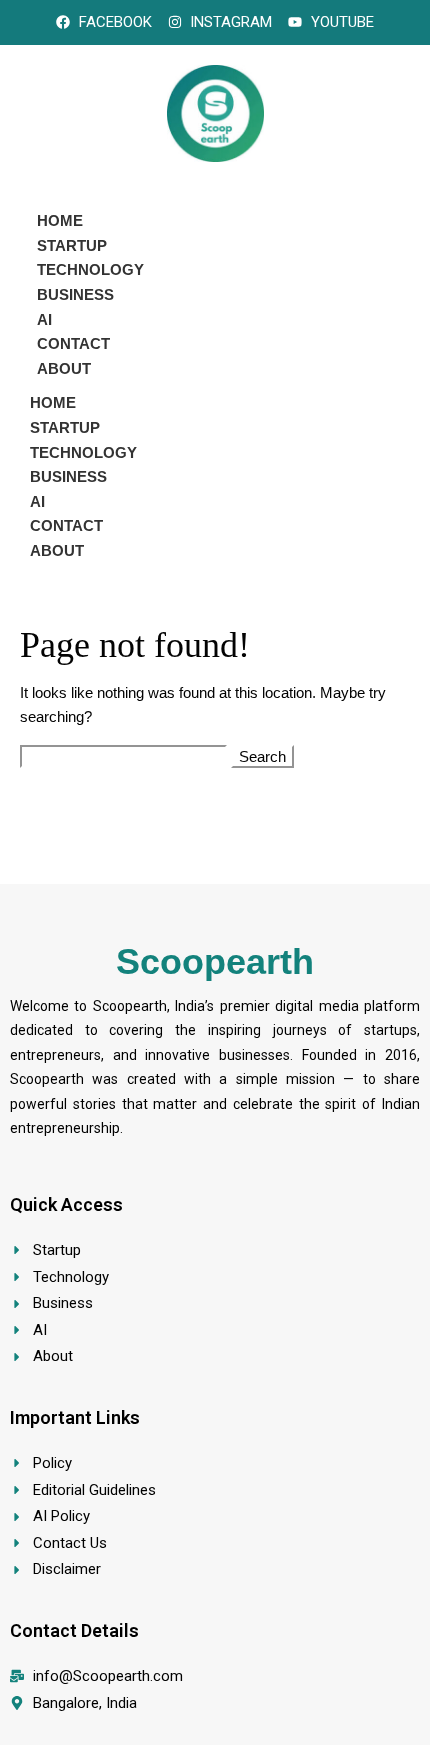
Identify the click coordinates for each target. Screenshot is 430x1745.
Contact (73, 343)
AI (44, 319)
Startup (72, 245)
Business (75, 294)
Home (60, 220)
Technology (90, 269)
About (64, 368)
